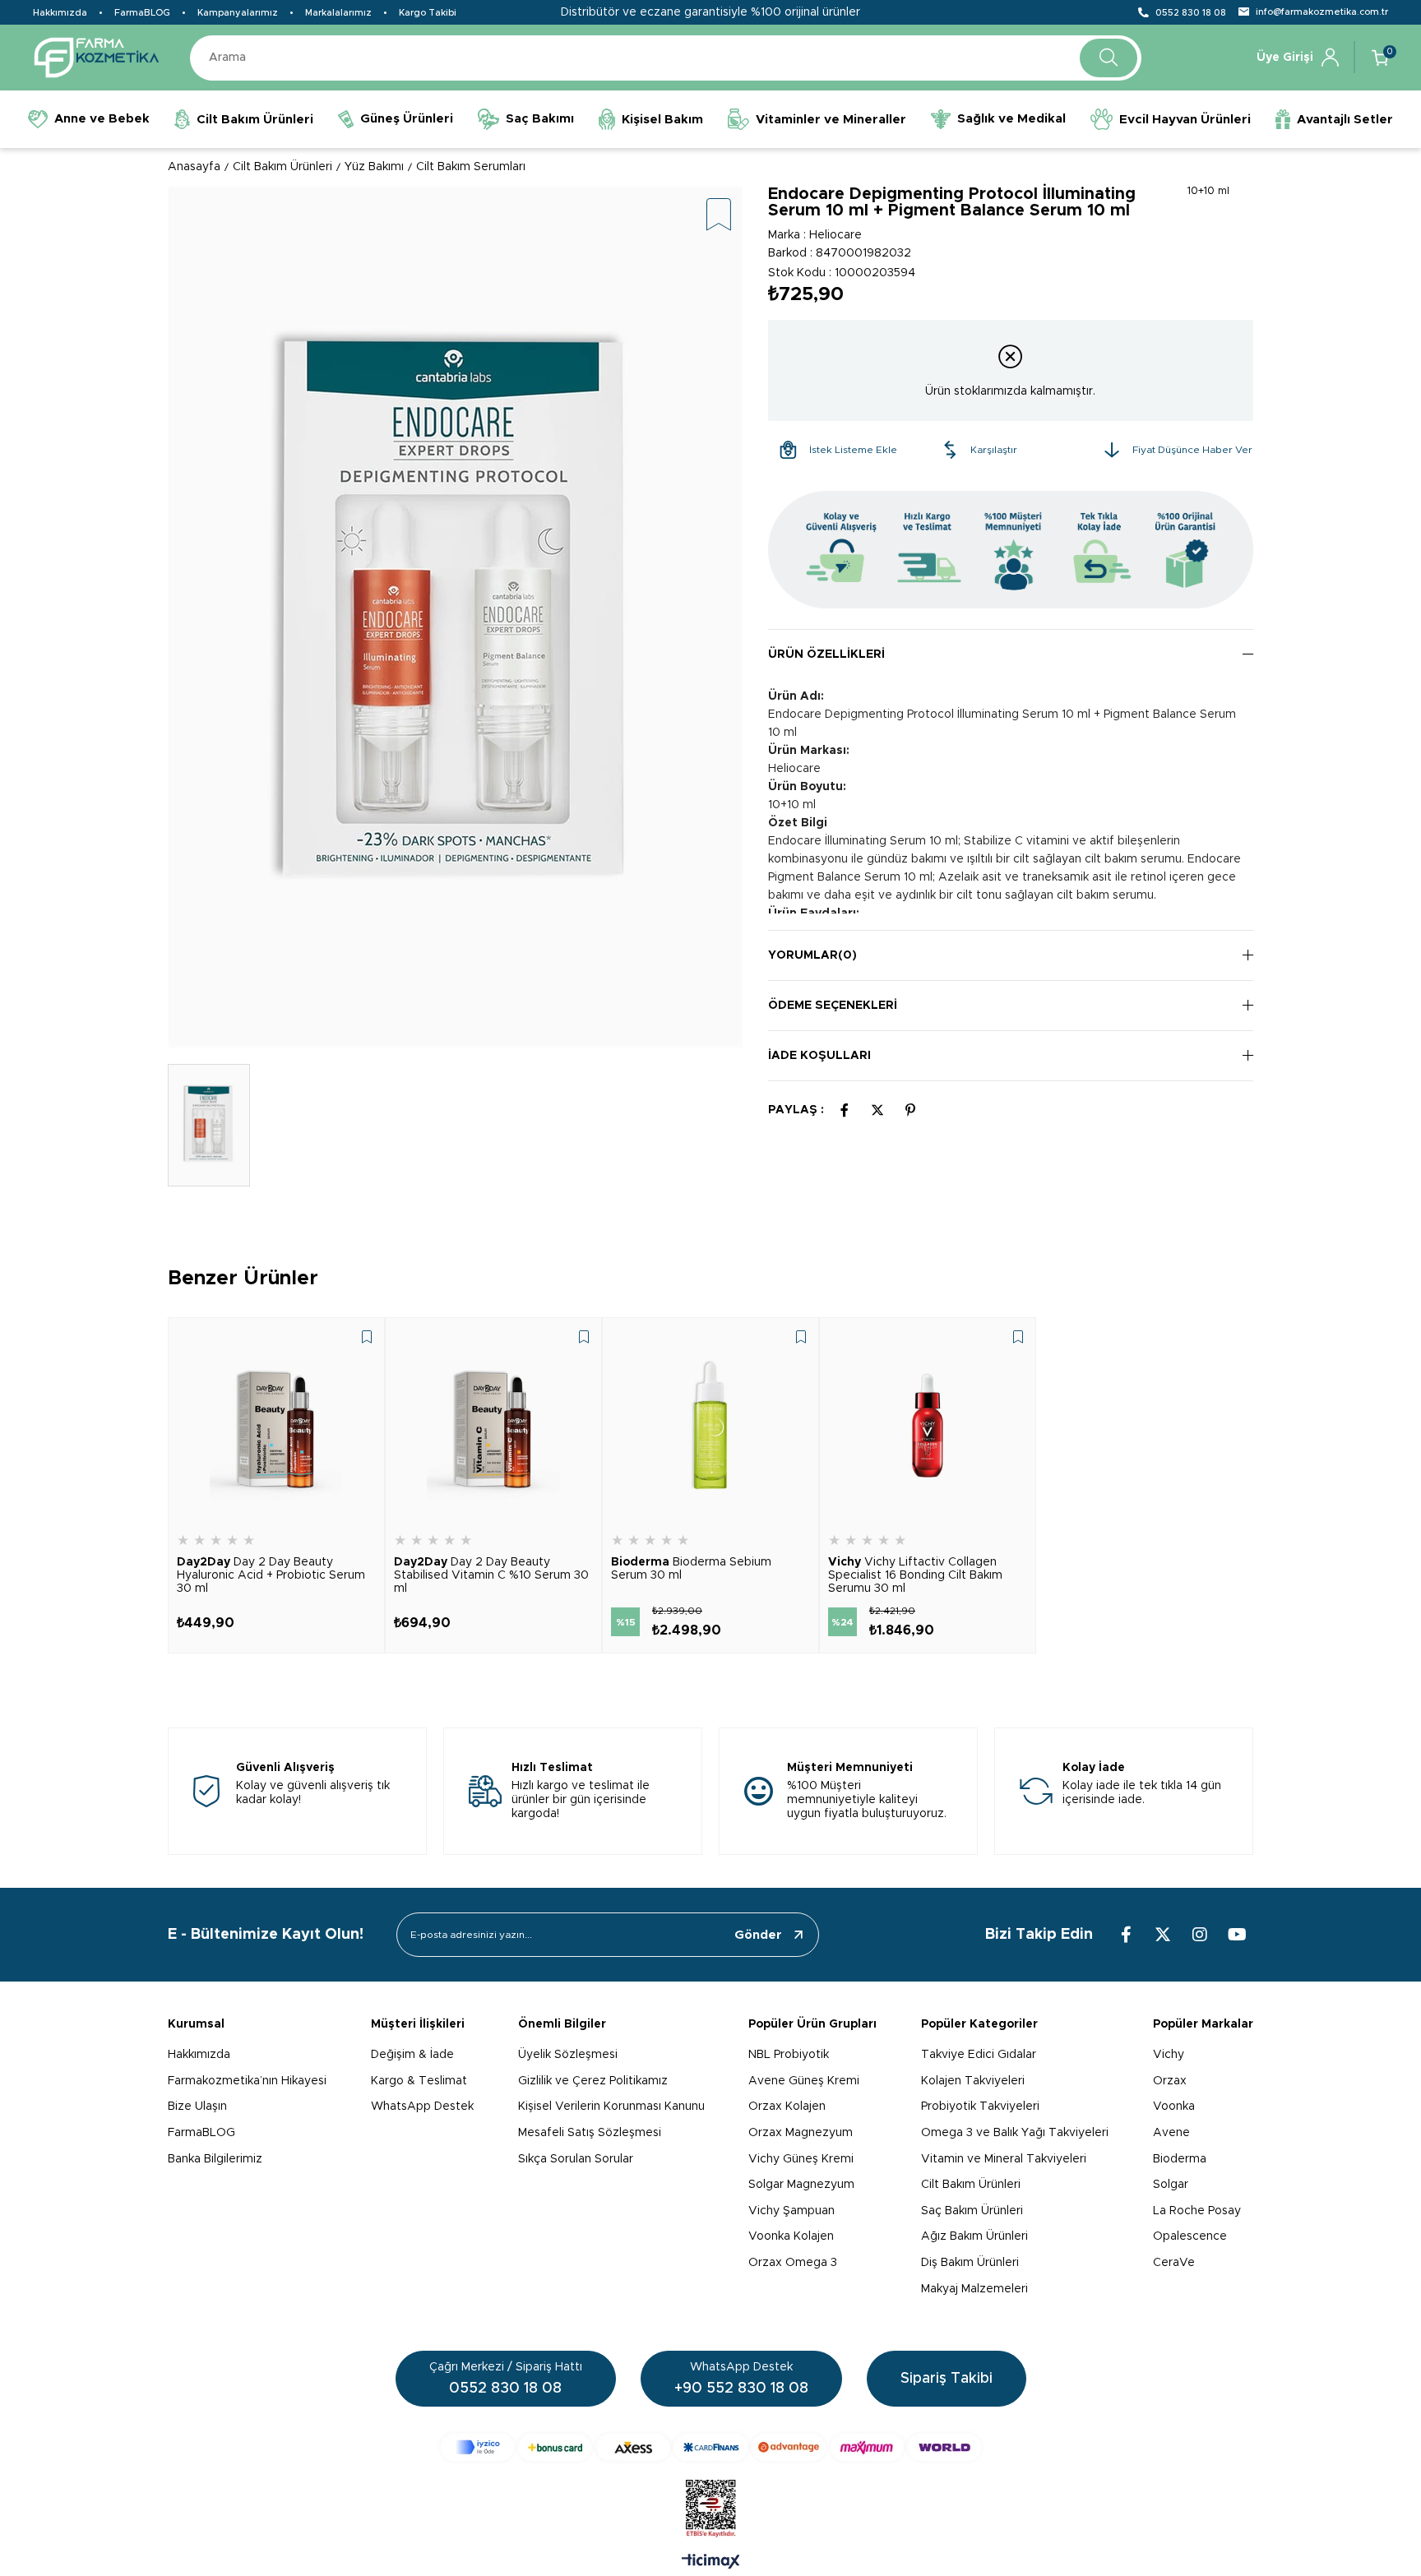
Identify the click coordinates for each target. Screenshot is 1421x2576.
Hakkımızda (60, 13)
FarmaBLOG (142, 13)
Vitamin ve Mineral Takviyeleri (1004, 2159)
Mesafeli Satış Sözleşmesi (590, 2133)
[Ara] (1109, 58)
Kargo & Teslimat (419, 2081)
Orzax (1170, 2081)
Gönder (758, 1935)
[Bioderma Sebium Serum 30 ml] (710, 1426)
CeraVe (1174, 2263)
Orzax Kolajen (787, 2107)
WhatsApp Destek (422, 2107)
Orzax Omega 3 (793, 2263)
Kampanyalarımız (238, 13)
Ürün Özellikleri (826, 654)
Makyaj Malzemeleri (974, 2289)
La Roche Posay (1197, 2211)
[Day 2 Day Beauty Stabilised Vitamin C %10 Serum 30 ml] (493, 1426)
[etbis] (711, 2509)
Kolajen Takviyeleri (973, 2081)
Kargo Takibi (428, 13)
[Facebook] (1126, 1935)
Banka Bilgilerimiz (215, 2159)
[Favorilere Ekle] (719, 216)
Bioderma (1180, 2159)
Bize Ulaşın (197, 2107)
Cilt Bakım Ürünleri (971, 2185)
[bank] (711, 2447)
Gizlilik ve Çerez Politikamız (593, 2081)
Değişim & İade (412, 2055)
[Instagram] (1200, 1935)
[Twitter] (1163, 1935)
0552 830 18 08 (1191, 13)
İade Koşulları (819, 1056)
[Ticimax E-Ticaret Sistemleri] (711, 2563)
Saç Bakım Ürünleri (972, 2211)
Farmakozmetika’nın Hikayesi (247, 2081)
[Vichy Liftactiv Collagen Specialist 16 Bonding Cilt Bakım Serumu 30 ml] (928, 1426)
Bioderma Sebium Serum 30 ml (691, 1569)
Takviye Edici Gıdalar (979, 2055)
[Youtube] (1237, 1935)
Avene (1171, 2133)
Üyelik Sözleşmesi (568, 2055)
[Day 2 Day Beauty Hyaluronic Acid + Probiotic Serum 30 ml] (276, 1426)
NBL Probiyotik (789, 2055)
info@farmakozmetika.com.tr (1322, 12)
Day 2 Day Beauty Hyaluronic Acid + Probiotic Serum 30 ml (271, 1575)
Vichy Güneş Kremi (801, 2159)
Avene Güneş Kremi (804, 2081)
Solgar (1171, 2185)
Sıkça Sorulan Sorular (576, 2159)
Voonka (1174, 2107)
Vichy (1169, 2055)
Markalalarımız (338, 13)
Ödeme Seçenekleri (833, 1006)
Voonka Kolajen (791, 2236)
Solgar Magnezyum (801, 2185)
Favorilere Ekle (367, 1337)
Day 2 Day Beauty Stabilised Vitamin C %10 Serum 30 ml (491, 1575)
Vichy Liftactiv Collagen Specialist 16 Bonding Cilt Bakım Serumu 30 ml (915, 1575)
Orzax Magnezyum (801, 2133)
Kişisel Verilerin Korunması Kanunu (611, 2107)
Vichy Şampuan (792, 2211)
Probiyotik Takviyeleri (980, 2107)
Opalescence (1190, 2236)
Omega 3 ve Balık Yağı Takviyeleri (1015, 2133)
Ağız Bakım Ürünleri (974, 2236)
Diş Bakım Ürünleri (970, 2263)
